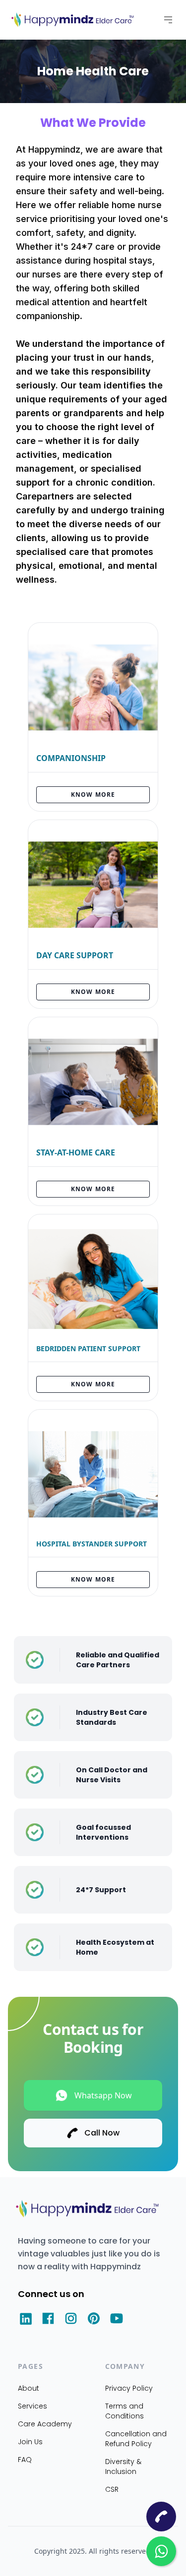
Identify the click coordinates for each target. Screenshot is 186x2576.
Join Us (30, 2442)
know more (93, 795)
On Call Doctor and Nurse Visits (112, 1775)
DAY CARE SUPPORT (75, 955)
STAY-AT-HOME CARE (76, 1152)
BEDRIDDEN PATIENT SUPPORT (88, 1348)
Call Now (102, 2133)
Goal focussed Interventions (103, 1832)
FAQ (25, 2460)
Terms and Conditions (124, 2411)
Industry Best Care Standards (112, 1717)
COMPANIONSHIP (71, 758)
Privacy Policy (129, 2388)
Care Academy (45, 2424)
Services (32, 2406)
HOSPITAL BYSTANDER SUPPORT (92, 1544)
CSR (112, 2489)
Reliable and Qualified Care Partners (118, 1660)
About (29, 2388)
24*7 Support (101, 1890)
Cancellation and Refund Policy (136, 2439)
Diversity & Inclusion (123, 2466)
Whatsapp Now (103, 2095)
